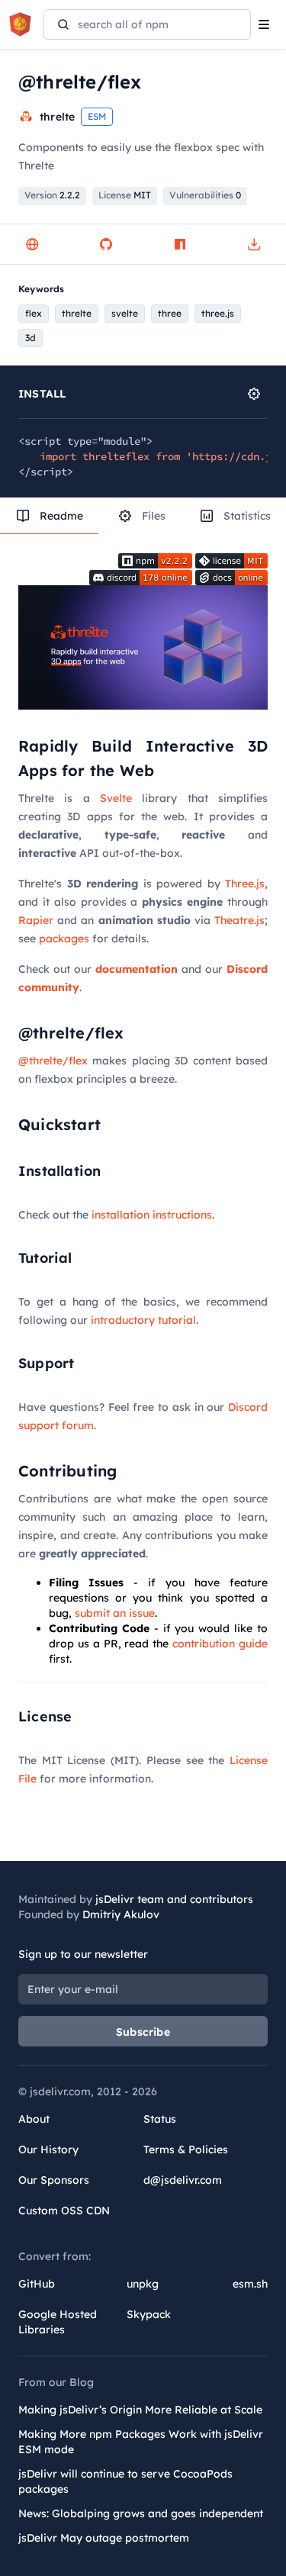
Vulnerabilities (205, 195)
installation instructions (152, 1215)
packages (64, 939)
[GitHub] (106, 244)
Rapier (36, 920)
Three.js (245, 884)
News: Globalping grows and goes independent (141, 2513)
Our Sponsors (54, 2180)
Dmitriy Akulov (121, 1914)
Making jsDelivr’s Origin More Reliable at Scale (140, 2410)
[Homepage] (32, 244)
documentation (137, 969)
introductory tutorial (143, 1320)
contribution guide (220, 1644)
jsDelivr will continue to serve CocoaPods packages (125, 2481)
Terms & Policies (186, 2149)
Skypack (149, 2314)
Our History (48, 2149)
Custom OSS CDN (64, 2211)
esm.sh (250, 2284)
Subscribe (143, 2032)
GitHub (37, 2284)
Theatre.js (239, 920)
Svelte (116, 798)
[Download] (254, 244)
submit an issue (115, 1613)
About (34, 2119)
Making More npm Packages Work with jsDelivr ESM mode (141, 2442)
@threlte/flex (53, 1061)
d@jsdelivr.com (183, 2180)
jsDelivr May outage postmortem (104, 2538)
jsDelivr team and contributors (174, 1899)
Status (160, 2119)
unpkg (143, 2284)
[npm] (180, 244)
